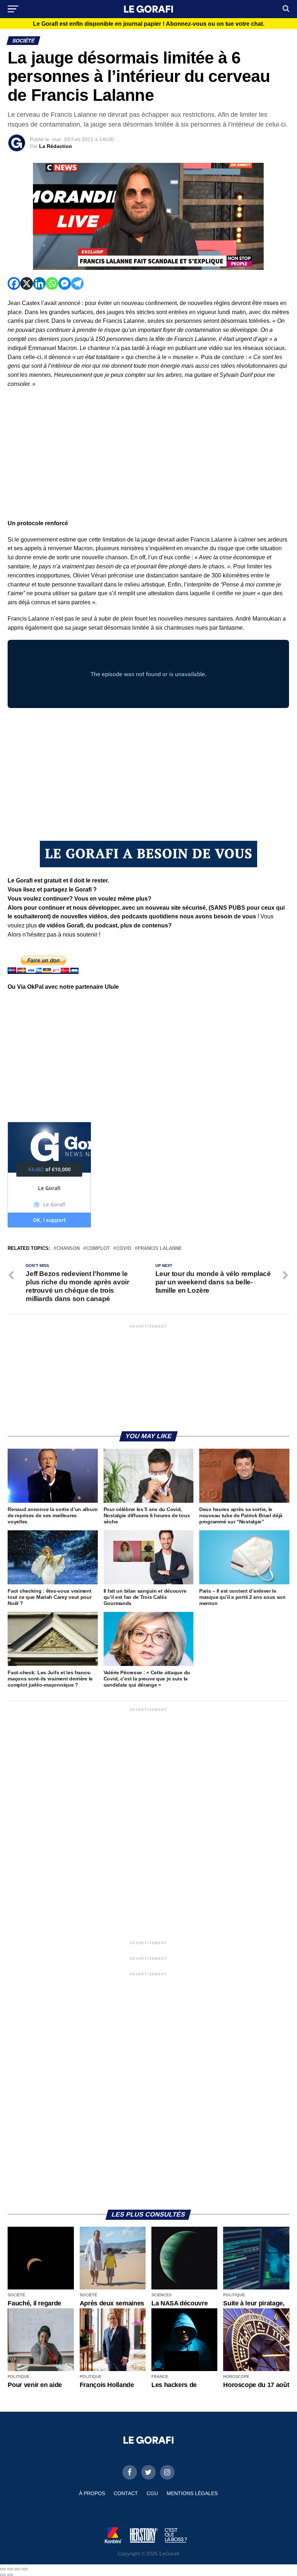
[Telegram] (77, 283)
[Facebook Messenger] (65, 283)
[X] (27, 283)
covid (124, 1249)
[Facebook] (14, 283)
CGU (152, 2493)
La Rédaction (56, 146)
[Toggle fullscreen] (17, 2569)
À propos (92, 2493)
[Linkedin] (39, 283)
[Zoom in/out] (25, 2569)
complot (98, 1249)
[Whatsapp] (52, 283)
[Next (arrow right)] (10, 2575)
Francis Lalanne (160, 1249)
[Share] (10, 2569)
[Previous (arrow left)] (3, 2575)
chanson (68, 1249)
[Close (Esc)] (3, 2569)
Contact (126, 2493)
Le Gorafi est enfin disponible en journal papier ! (149, 24)
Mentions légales (192, 2493)
